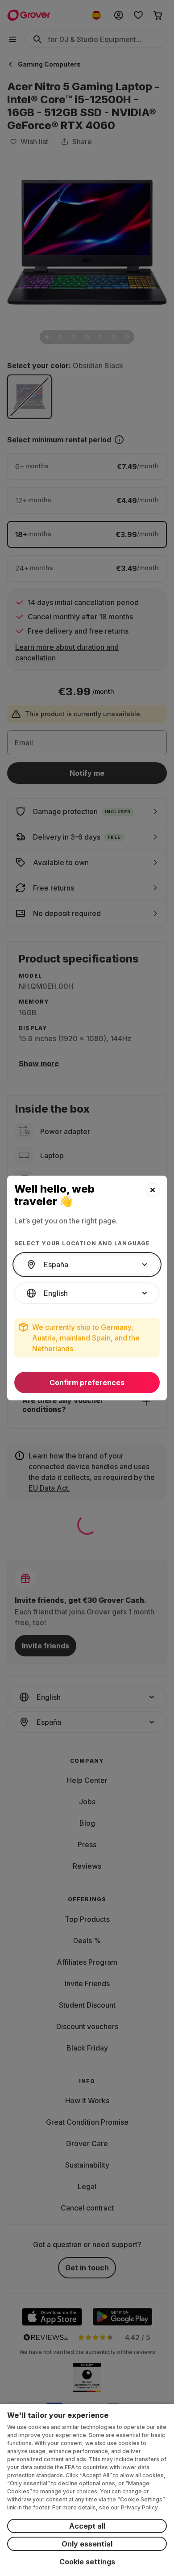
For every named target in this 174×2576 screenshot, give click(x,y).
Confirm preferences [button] (87, 1383)
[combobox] (87, 1265)
